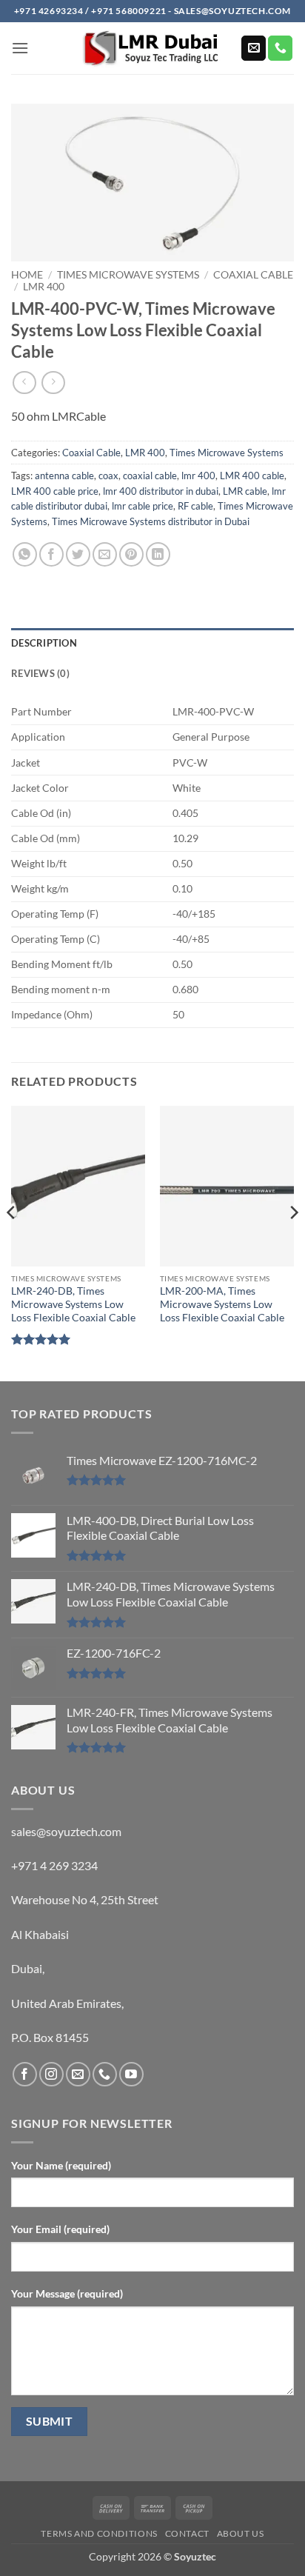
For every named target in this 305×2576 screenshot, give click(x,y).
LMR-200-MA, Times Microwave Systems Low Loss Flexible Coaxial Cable (222, 1304)
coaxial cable (150, 476)
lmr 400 (198, 476)
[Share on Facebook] (51, 554)
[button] (20, 48)
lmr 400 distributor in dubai (161, 491)
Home (27, 275)
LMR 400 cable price (55, 491)
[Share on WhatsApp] (25, 554)
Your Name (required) (61, 2165)
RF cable (195, 506)
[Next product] (24, 383)
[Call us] (280, 48)
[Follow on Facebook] (25, 2074)
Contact (187, 2533)
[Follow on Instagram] (51, 2074)
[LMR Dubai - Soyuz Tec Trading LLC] (152, 49)
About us (241, 2533)
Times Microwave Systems (128, 275)
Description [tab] (44, 643)
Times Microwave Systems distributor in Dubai (151, 521)
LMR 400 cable (252, 476)
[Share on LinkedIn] (158, 554)
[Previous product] (53, 383)
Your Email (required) (60, 2229)
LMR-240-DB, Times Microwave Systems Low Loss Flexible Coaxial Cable (73, 1304)
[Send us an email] (254, 48)
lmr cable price (143, 506)
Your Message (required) (67, 2293)
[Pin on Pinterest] (131, 554)
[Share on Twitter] (78, 554)
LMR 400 (44, 287)
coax (108, 476)
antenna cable (64, 476)
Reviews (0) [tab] (40, 673)
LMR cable (245, 491)
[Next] (293, 1242)
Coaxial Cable (253, 275)
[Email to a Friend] (105, 554)
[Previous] (12, 1242)
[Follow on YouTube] (131, 2074)
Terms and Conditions (99, 2533)
